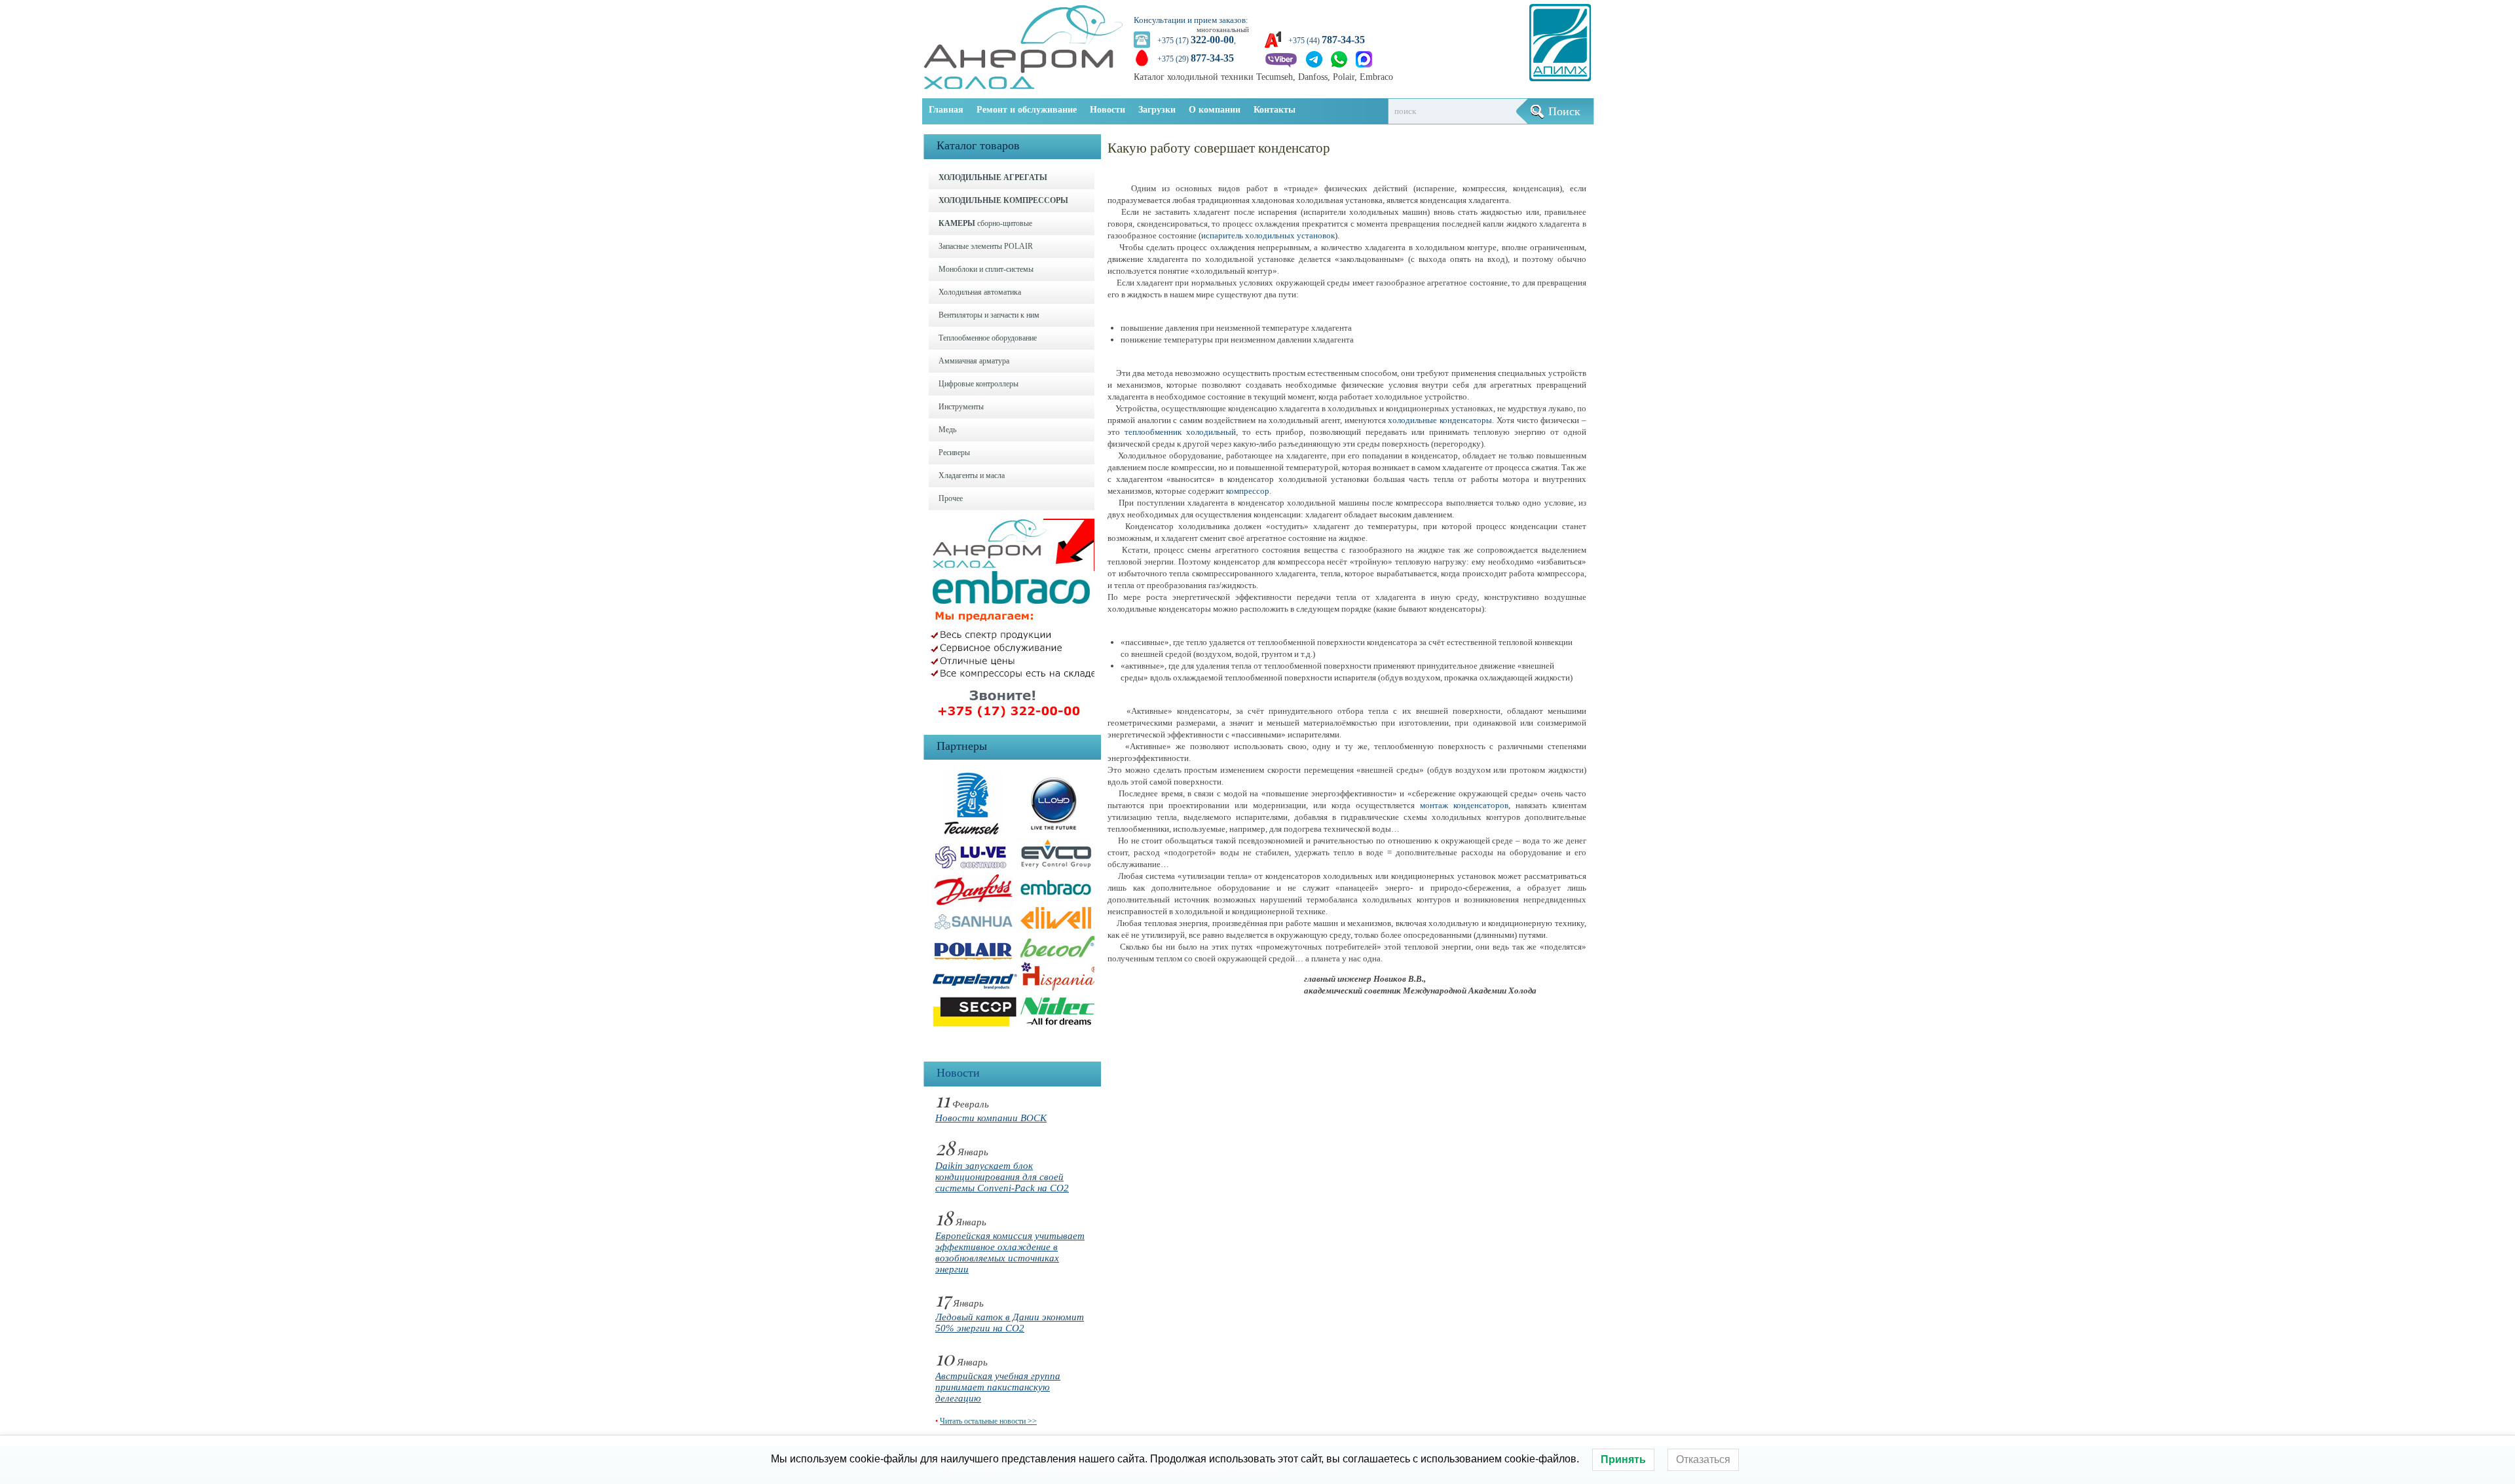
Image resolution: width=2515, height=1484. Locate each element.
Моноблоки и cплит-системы (986, 269)
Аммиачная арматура (974, 361)
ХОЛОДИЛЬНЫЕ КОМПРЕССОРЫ (1003, 200)
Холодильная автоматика (980, 292)
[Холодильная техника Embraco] (1016, 721)
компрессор (1248, 491)
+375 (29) (1196, 59)
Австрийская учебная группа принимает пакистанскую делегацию (998, 1387)
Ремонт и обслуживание (1027, 110)
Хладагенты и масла (972, 475)
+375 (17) (1196, 41)
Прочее (951, 498)
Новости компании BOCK (991, 1118)
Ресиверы (954, 453)
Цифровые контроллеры (978, 384)
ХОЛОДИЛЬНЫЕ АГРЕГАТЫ (993, 177)
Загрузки (1157, 110)
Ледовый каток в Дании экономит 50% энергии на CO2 (1010, 1323)
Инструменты (961, 407)
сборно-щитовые (985, 223)
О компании (1215, 110)
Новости (1108, 110)
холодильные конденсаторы (1440, 420)
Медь (947, 430)
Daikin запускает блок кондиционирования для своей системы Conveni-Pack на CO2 (1002, 1177)
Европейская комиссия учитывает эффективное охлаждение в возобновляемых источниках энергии (1010, 1252)
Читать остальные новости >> (988, 1421)
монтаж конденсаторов (1464, 805)
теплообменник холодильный (1180, 432)
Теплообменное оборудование (988, 338)
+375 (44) (1327, 41)
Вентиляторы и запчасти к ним (989, 315)
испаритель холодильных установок (1268, 235)
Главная (946, 110)
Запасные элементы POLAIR (986, 246)
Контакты (1275, 110)
